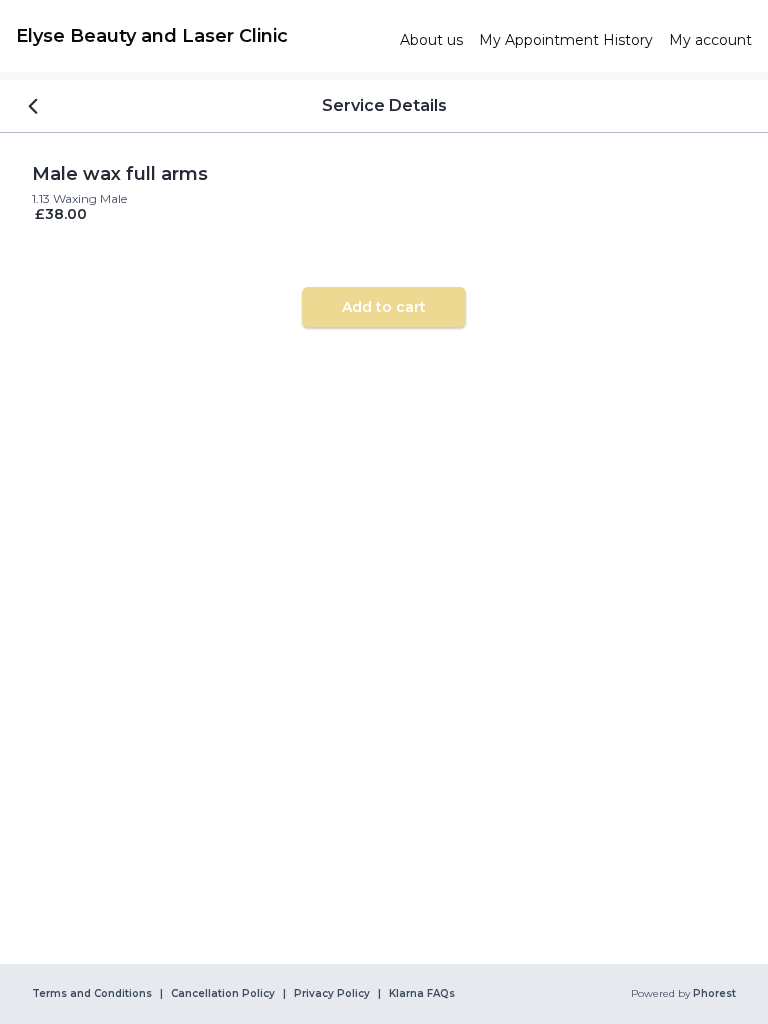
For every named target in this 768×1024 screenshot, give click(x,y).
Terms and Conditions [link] (92, 994)
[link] (200, 36)
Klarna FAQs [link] (422, 994)
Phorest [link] (714, 994)
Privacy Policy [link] (332, 994)
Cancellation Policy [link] (223, 994)
